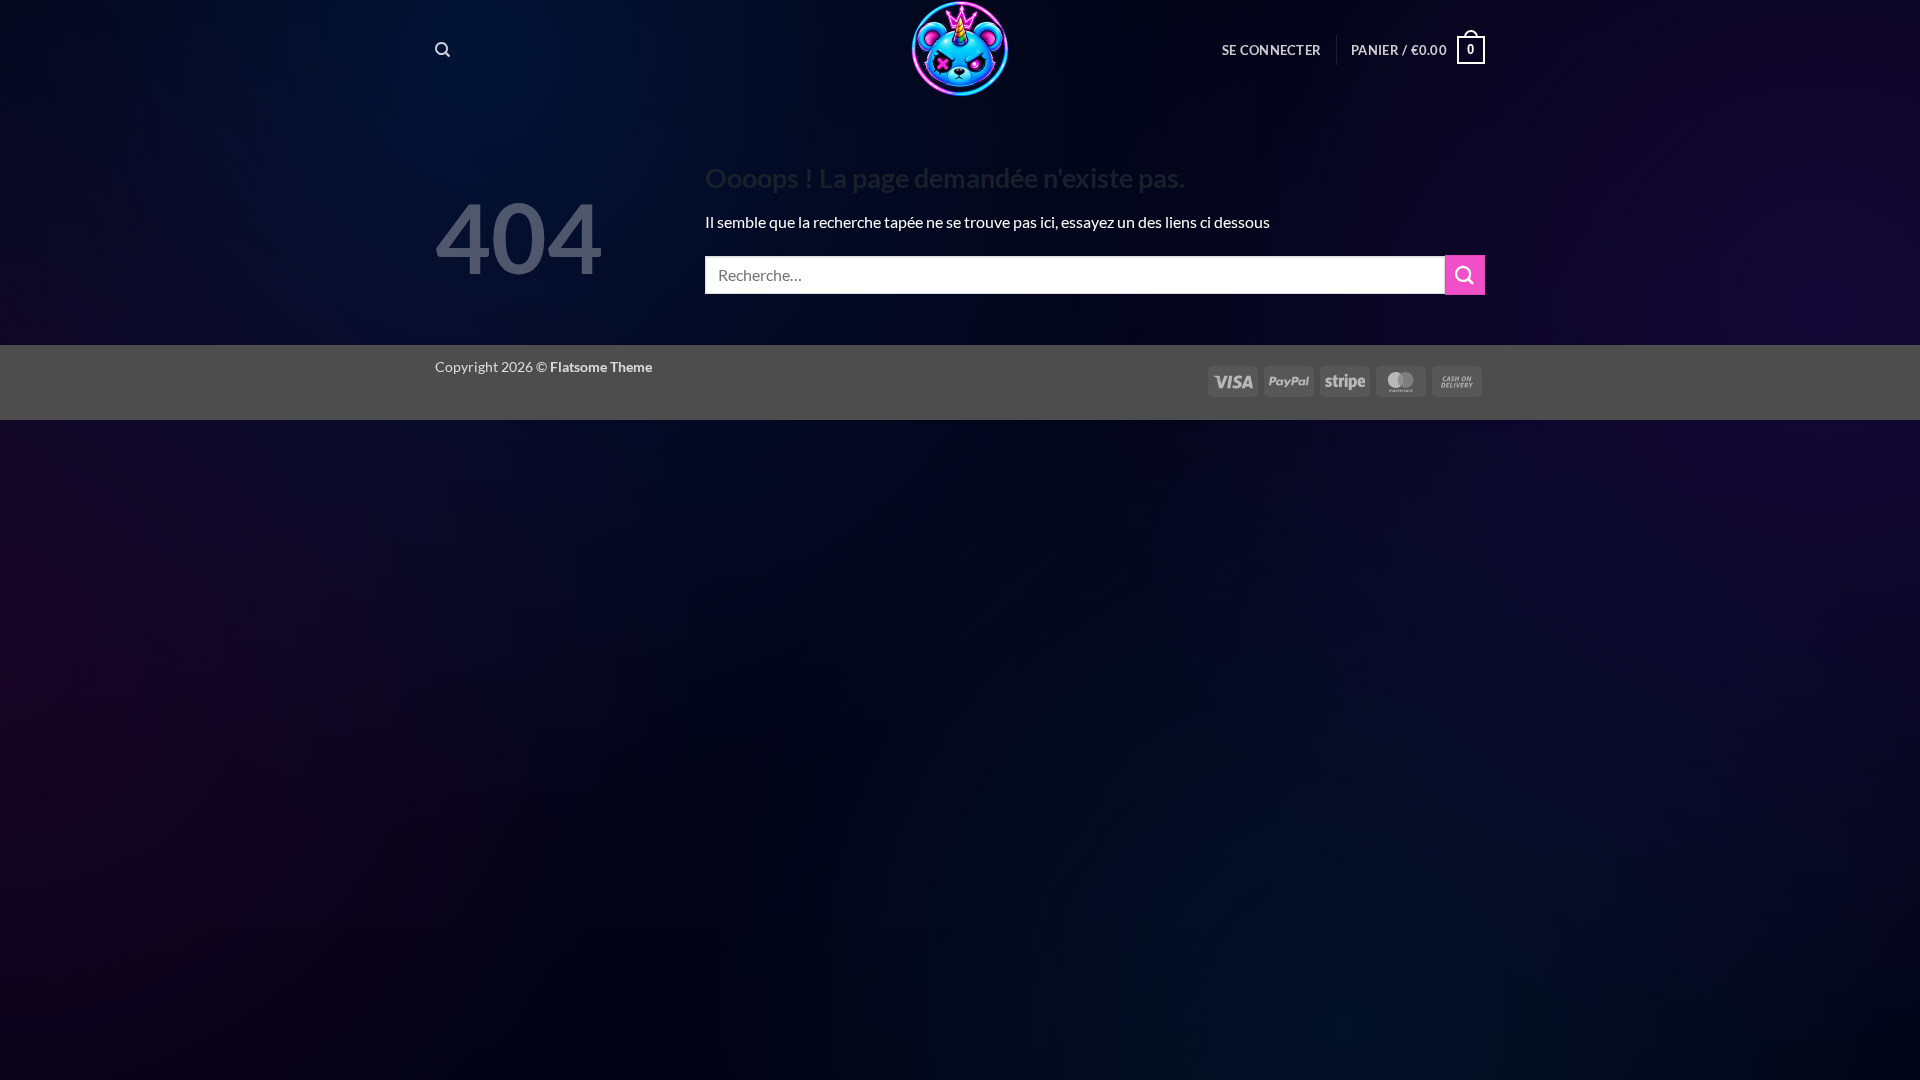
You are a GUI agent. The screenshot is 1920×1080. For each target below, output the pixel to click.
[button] (1271, 50)
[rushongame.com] (960, 50)
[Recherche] (442, 50)
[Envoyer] (1465, 274)
